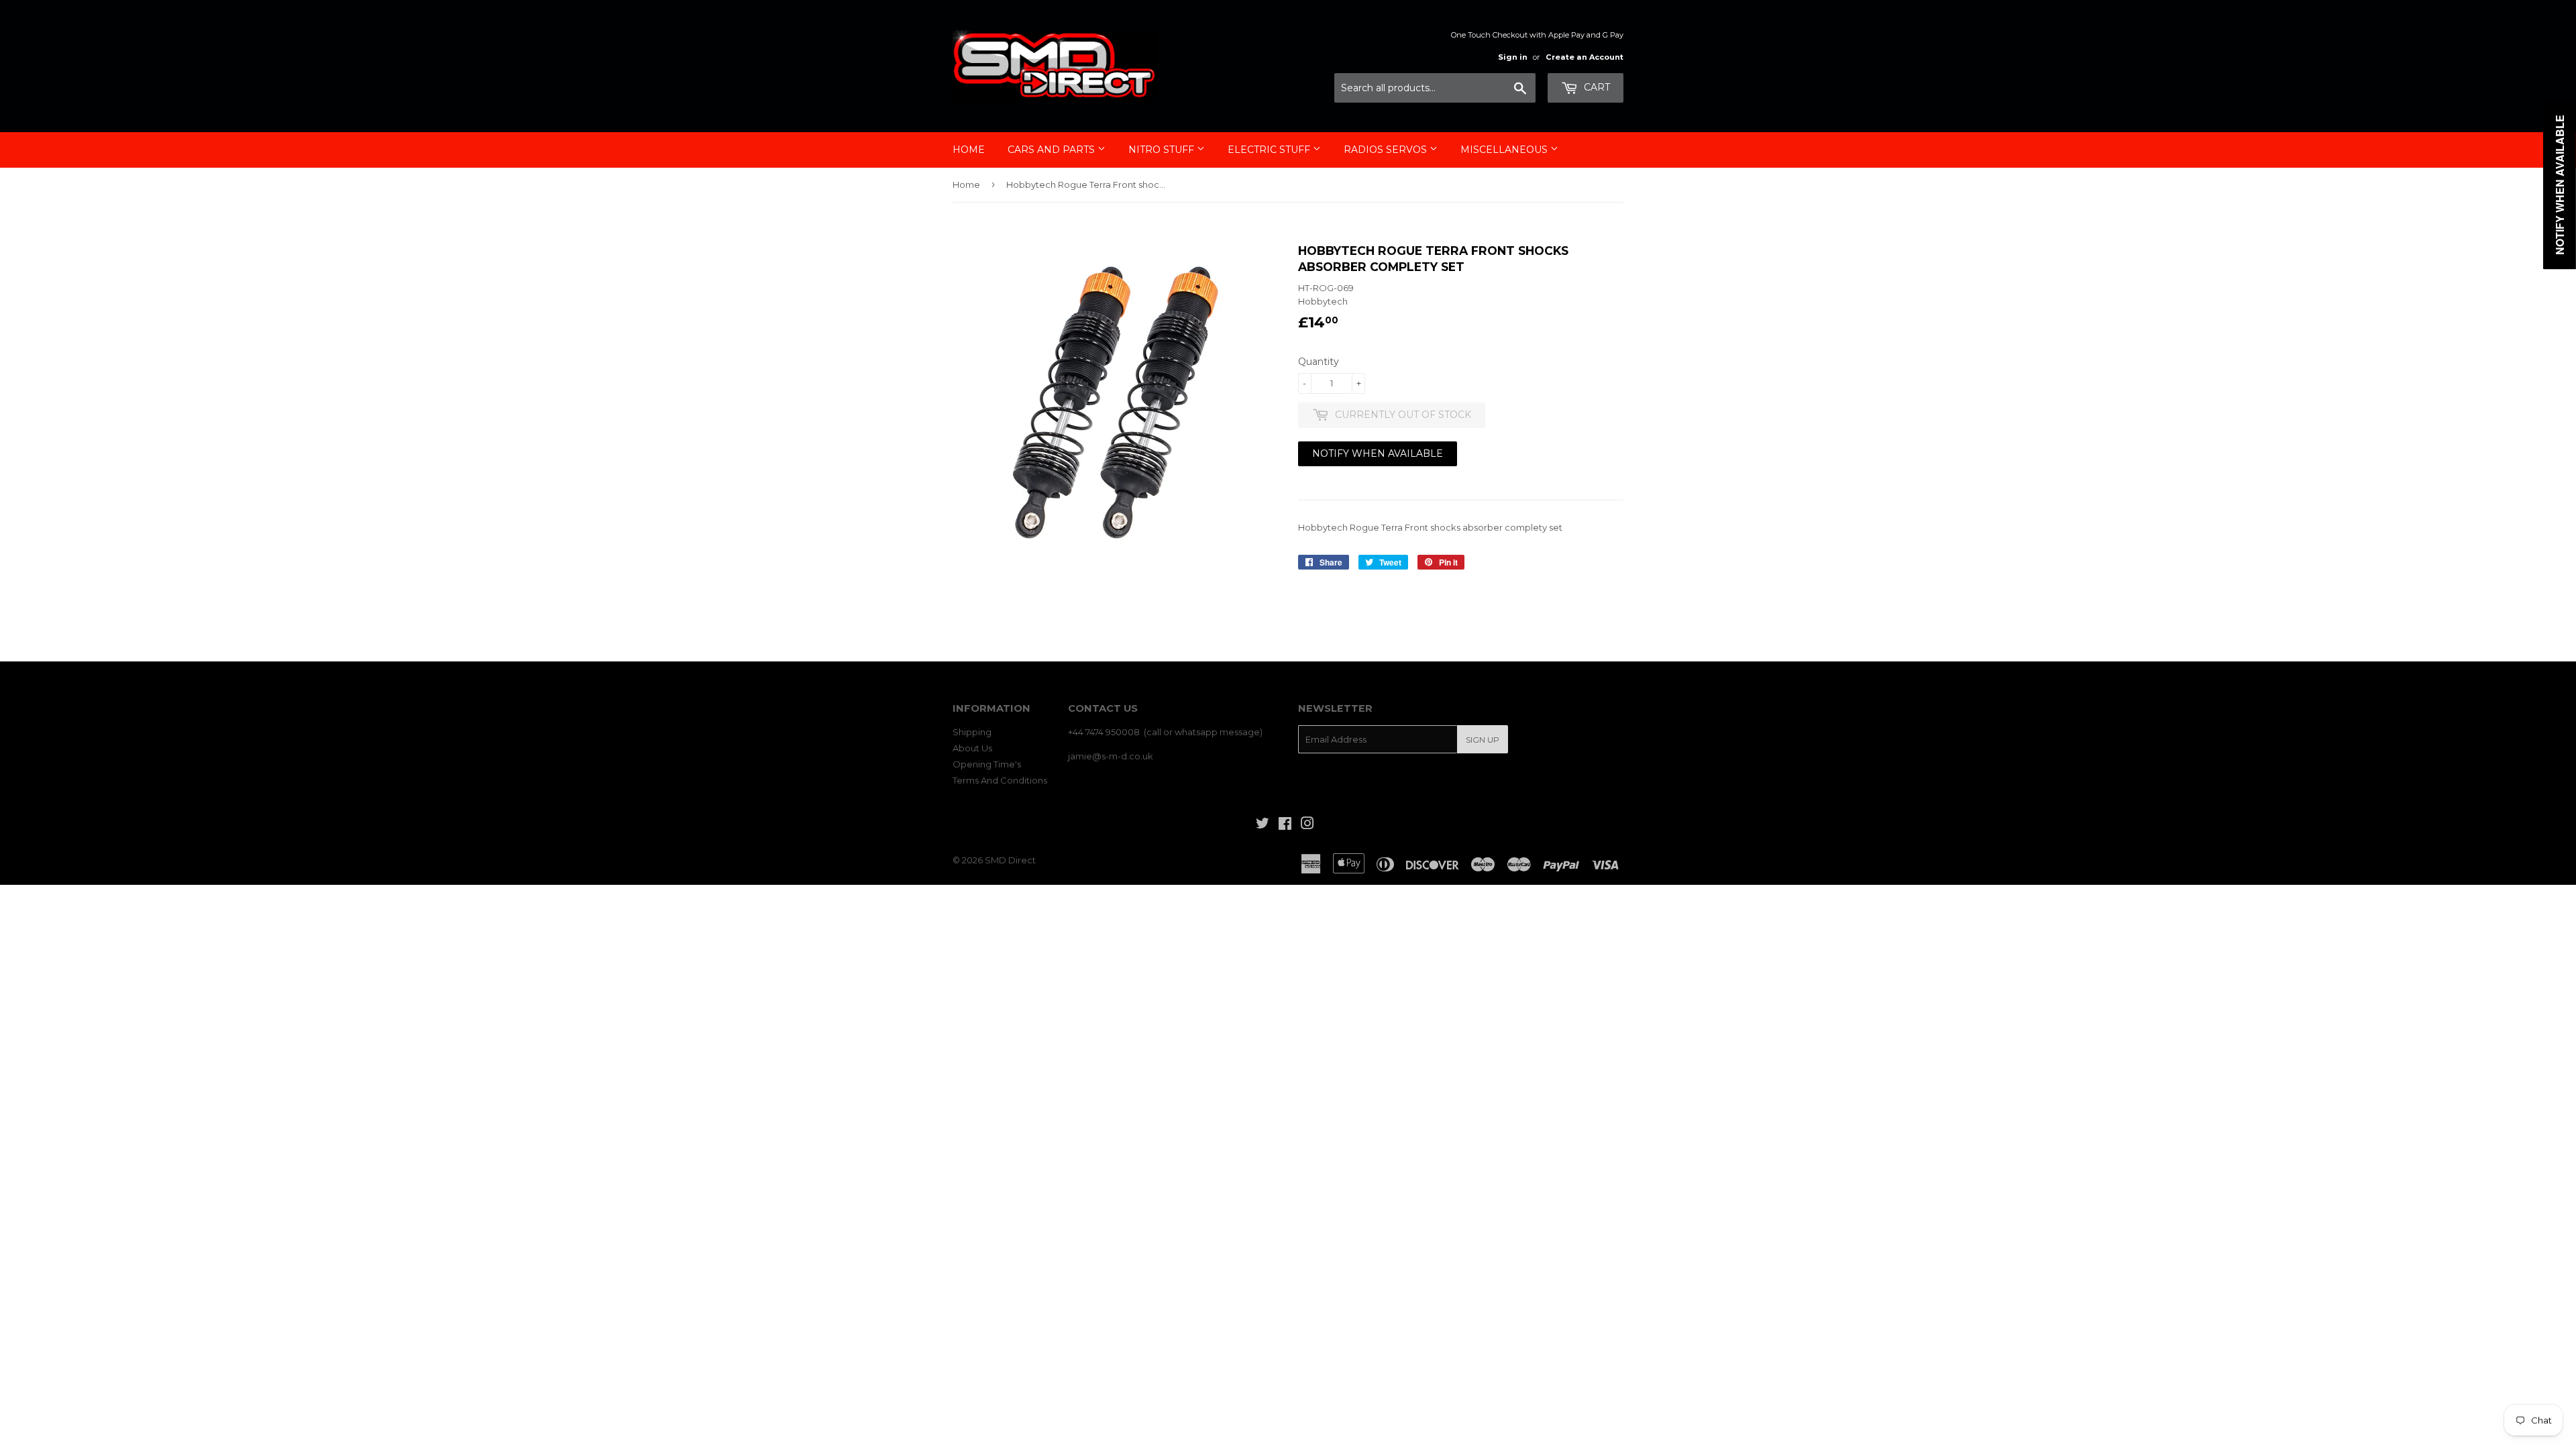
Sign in (1513, 57)
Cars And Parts (1053, 150)
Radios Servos (1387, 150)
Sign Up (1483, 740)
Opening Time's (987, 764)
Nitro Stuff (1163, 150)
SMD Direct (1010, 860)
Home (969, 150)
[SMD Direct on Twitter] (1263, 825)
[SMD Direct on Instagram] (1307, 825)
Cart (1596, 87)
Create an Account (1585, 57)
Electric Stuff (1270, 150)
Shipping (972, 732)
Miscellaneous (1505, 150)
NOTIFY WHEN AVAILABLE (1378, 453)
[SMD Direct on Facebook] (1285, 825)
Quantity (1319, 362)
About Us (972, 748)
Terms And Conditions (1000, 780)
